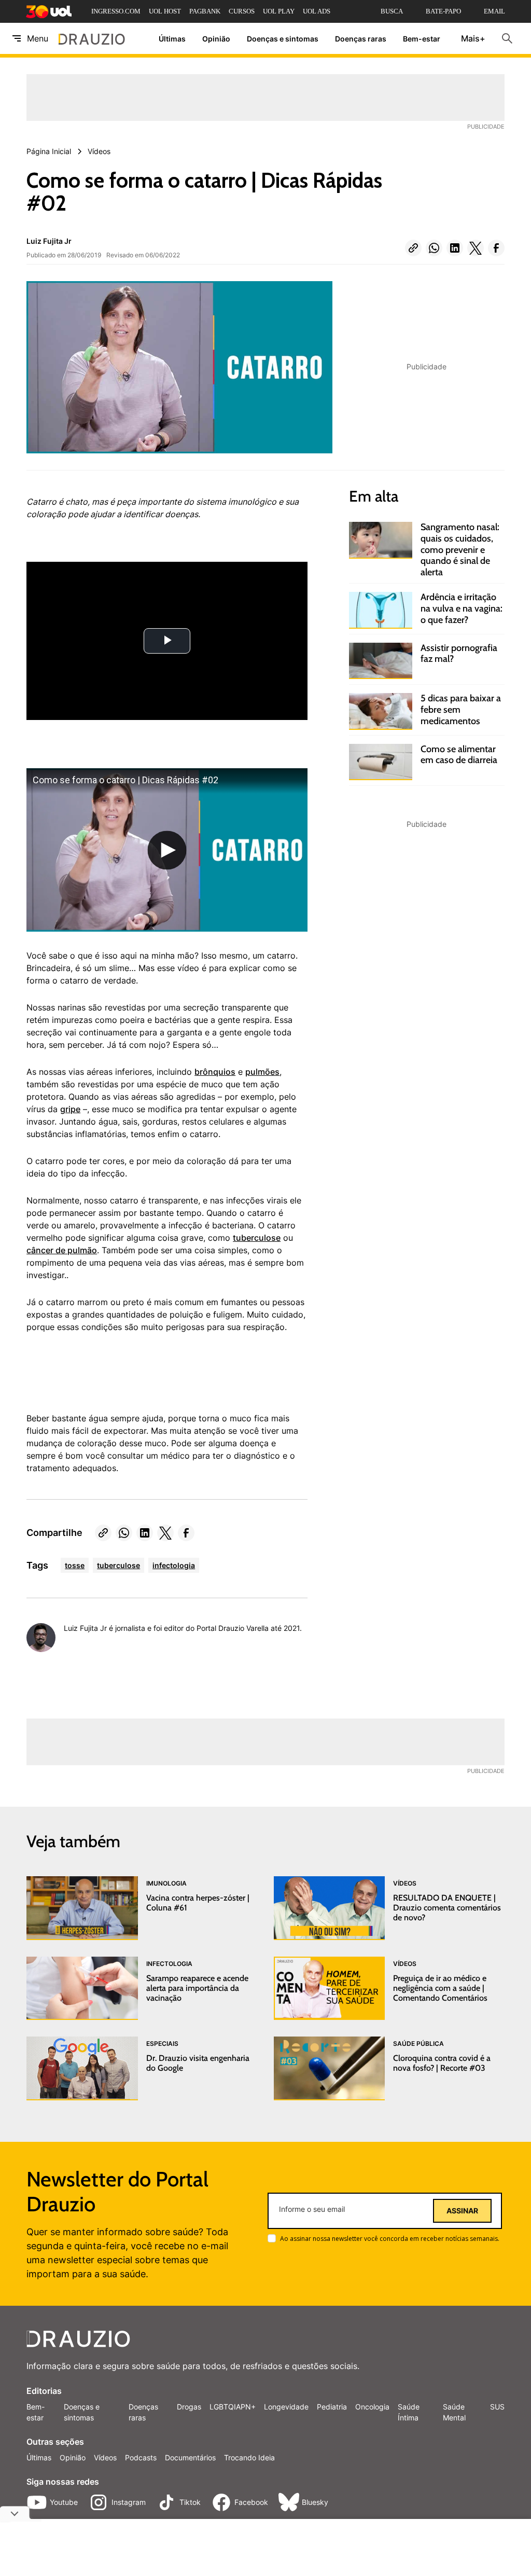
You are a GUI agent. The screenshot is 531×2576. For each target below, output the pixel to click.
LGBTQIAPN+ (233, 2407)
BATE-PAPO (443, 11)
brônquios (215, 1072)
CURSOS (242, 11)
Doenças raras (361, 39)
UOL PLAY (279, 11)
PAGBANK (205, 11)
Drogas (189, 2407)
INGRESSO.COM (116, 11)
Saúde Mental (454, 2412)
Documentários (190, 2457)
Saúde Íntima (409, 2412)
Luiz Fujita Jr (49, 241)
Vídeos (105, 2457)
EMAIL (494, 11)
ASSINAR (462, 2211)
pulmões (262, 1072)
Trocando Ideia (249, 2457)
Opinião (216, 39)
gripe (70, 1109)
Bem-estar (422, 39)
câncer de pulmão (62, 1250)
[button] (413, 248)
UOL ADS (317, 11)
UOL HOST (165, 11)
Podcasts (141, 2457)
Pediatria (332, 2407)
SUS (497, 2407)
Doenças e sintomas (283, 39)
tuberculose (257, 1238)
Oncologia (372, 2407)
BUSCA (392, 11)
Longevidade (286, 2407)
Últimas (172, 39)
